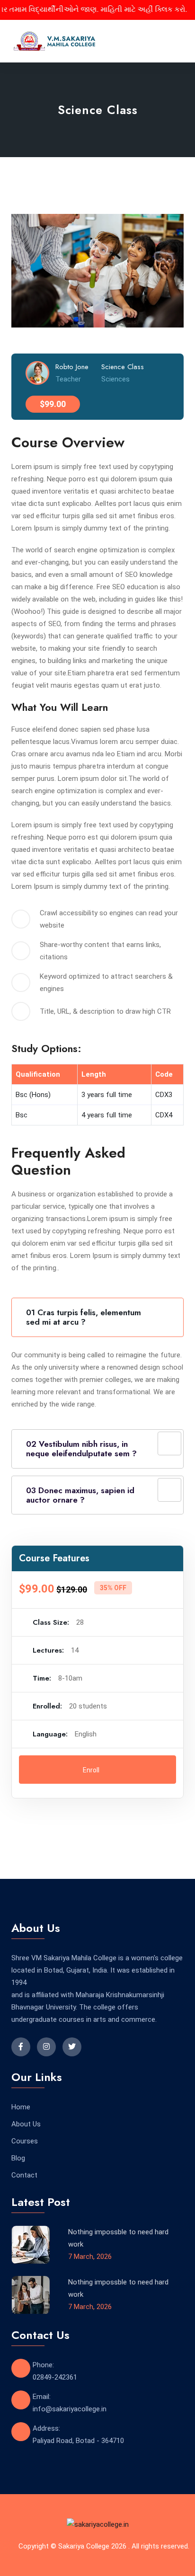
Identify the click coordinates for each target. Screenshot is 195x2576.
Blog (18, 2158)
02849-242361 (55, 2377)
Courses (25, 2141)
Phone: (43, 2365)
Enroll (92, 1770)
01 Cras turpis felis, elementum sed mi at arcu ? (84, 1317)
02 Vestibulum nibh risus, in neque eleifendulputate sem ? (81, 1449)
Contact (24, 2175)
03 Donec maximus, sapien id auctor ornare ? (80, 1495)
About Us (26, 2124)
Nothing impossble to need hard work (118, 2238)
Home (21, 2107)
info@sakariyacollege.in (70, 2409)
